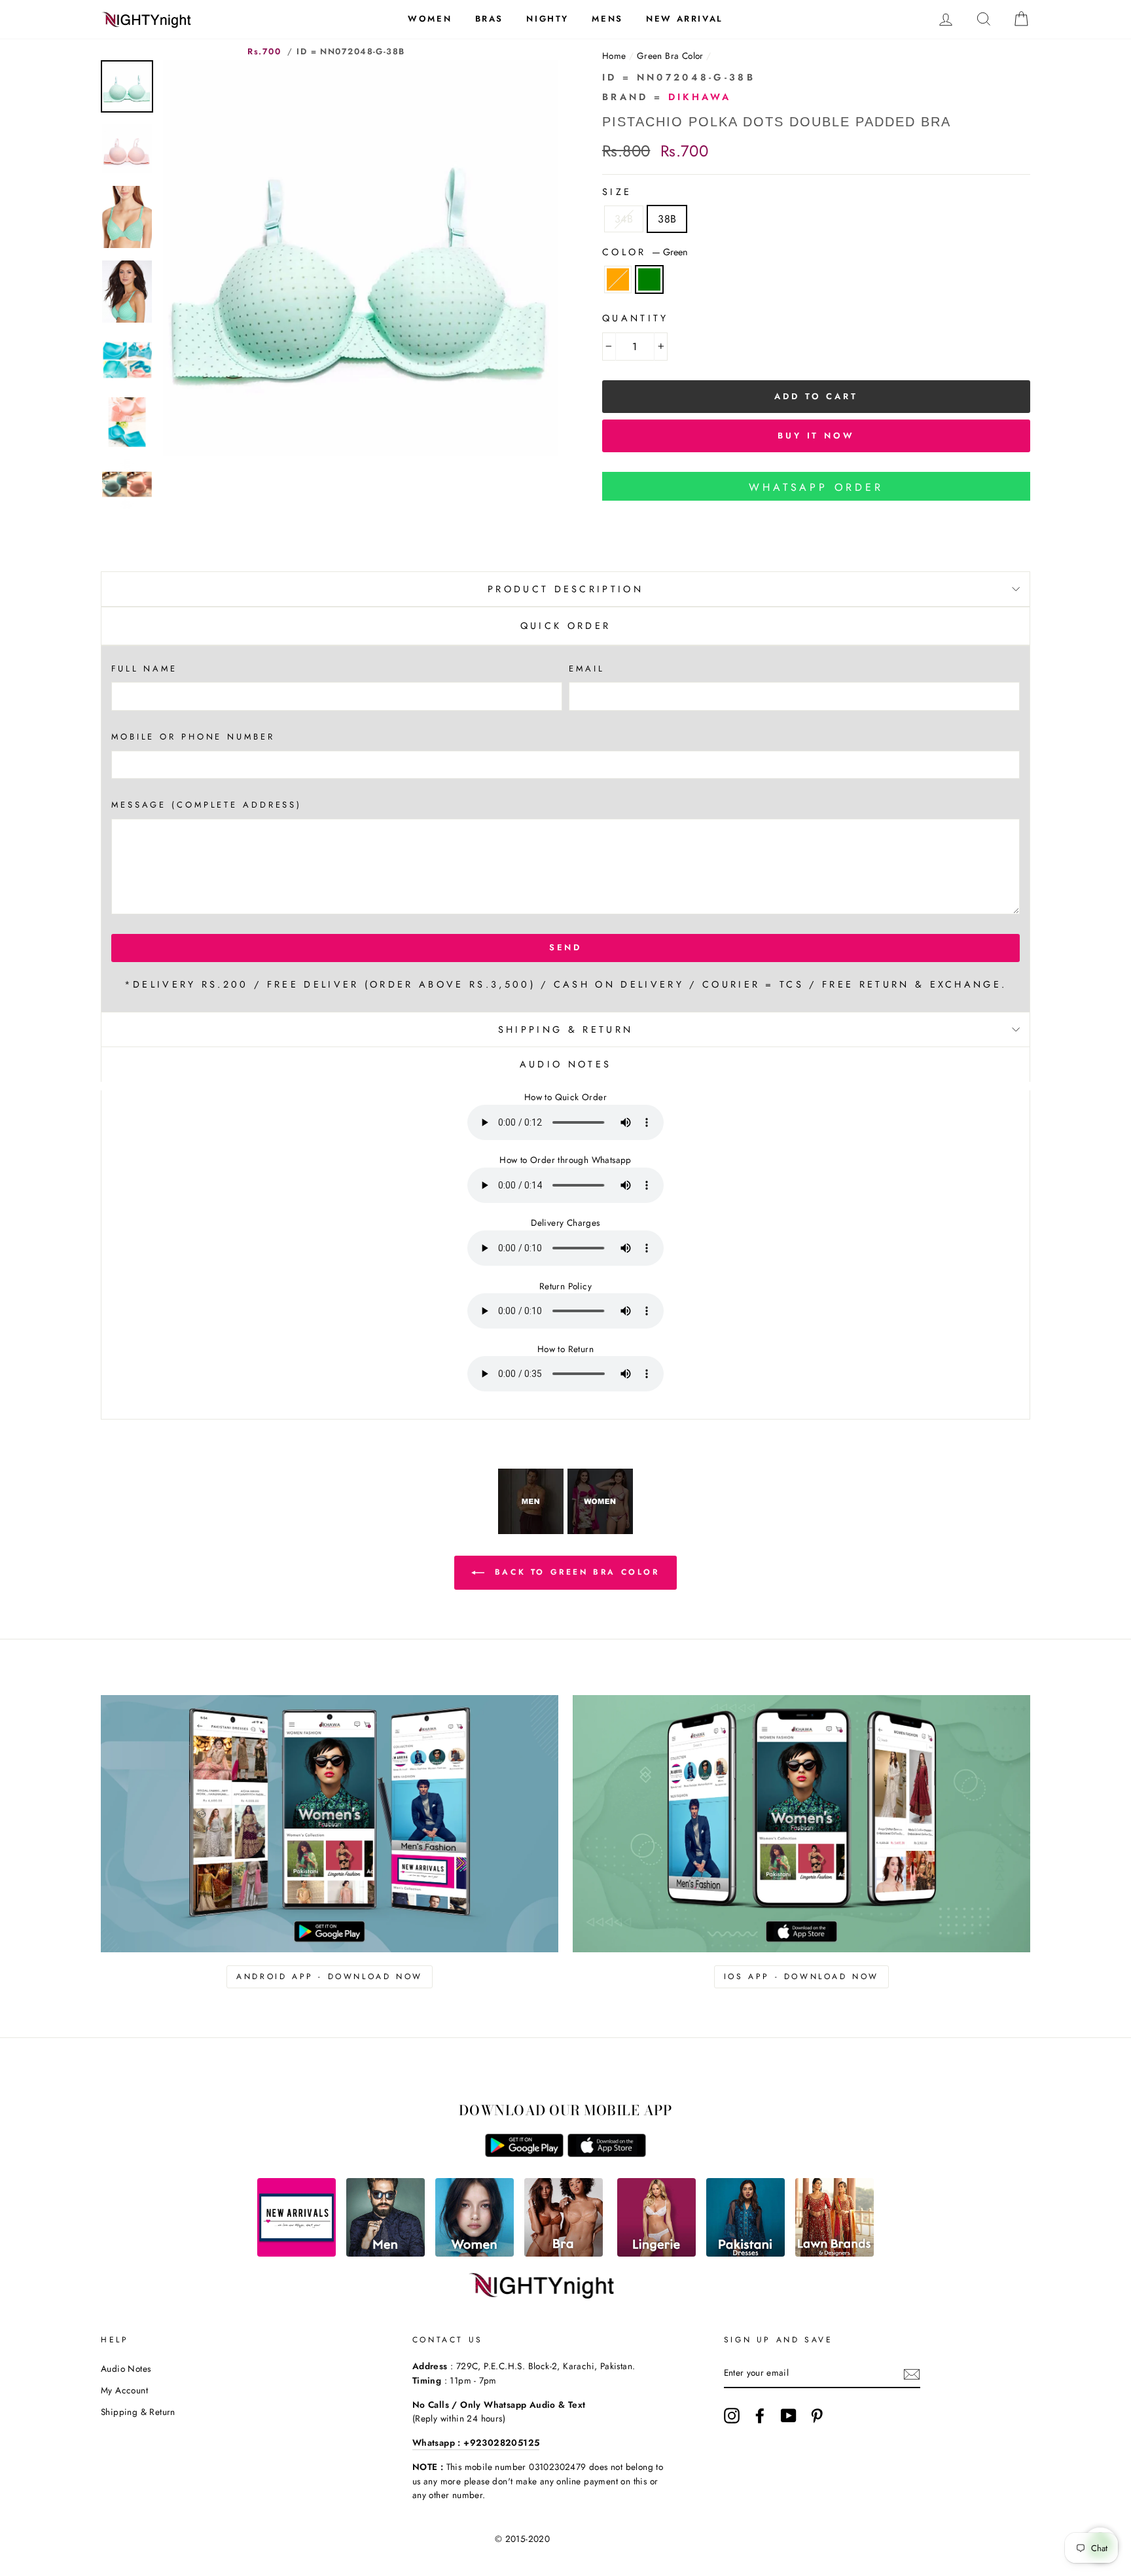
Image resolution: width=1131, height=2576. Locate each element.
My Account (124, 2390)
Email (586, 669)
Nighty (548, 19)
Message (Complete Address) (206, 805)
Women (430, 19)
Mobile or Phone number (193, 737)
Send (566, 947)
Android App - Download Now (330, 1977)
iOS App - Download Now (801, 1977)
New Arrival (685, 19)
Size (617, 192)
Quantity (636, 318)
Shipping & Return (565, 1029)
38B (667, 219)
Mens (607, 19)
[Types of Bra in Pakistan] (564, 2253)
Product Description (565, 589)
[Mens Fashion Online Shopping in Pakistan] (386, 2253)
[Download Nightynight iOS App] (607, 2154)
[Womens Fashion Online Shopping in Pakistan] (475, 2253)
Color (645, 252)
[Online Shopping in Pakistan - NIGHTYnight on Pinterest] (817, 2416)
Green (649, 279)
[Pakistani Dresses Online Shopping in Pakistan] (745, 2253)
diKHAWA (700, 97)
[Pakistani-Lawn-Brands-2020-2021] (835, 2253)
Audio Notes (126, 2369)
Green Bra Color (670, 56)
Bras (489, 19)
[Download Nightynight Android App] (524, 2154)
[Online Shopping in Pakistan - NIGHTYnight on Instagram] (732, 2416)
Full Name (144, 669)
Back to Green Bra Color (574, 1572)
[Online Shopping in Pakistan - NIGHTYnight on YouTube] (789, 2416)
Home (614, 56)
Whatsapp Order (816, 487)
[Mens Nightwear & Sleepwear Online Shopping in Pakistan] (531, 1530)
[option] (361, 258)
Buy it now (816, 436)
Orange (618, 279)
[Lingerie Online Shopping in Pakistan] (656, 2253)
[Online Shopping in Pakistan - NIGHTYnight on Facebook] (760, 2416)
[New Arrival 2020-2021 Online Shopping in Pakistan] (296, 2253)
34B (624, 219)
